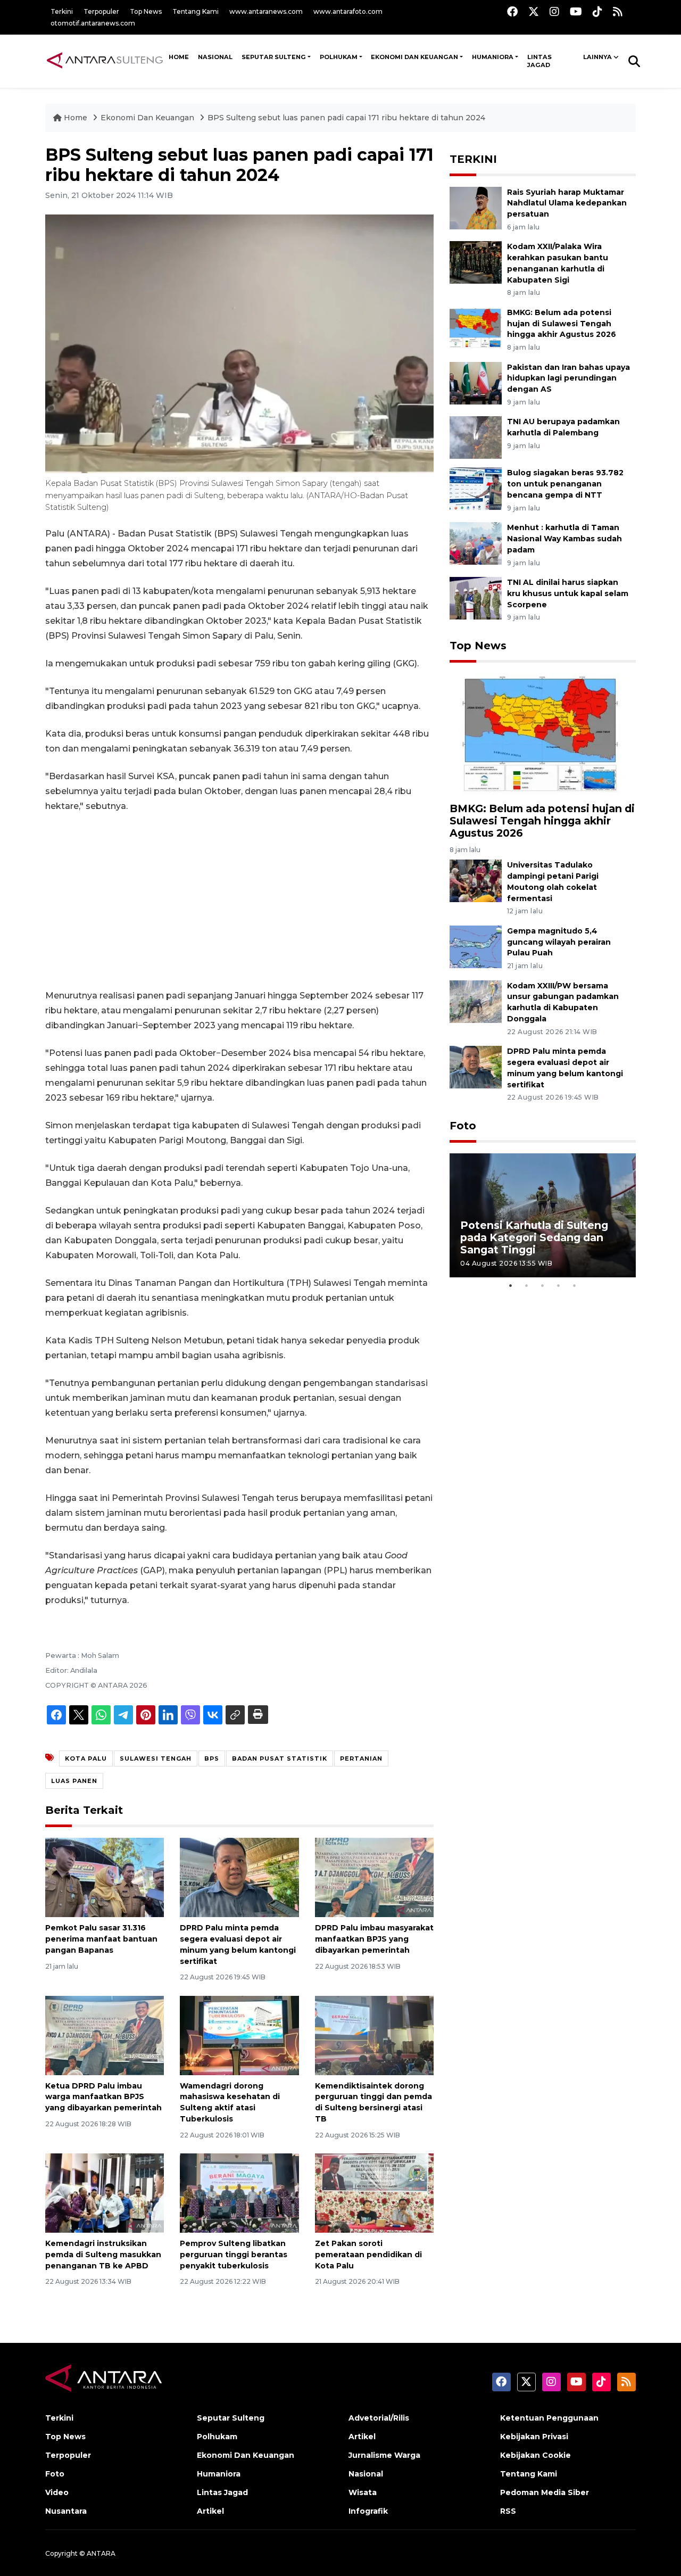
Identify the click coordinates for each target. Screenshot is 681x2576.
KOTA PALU (86, 1758)
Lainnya (597, 57)
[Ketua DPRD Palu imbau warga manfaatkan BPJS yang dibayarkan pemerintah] (105, 2034)
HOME (179, 57)
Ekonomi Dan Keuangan (414, 57)
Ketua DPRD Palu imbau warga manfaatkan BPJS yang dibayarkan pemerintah (103, 2097)
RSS (508, 2511)
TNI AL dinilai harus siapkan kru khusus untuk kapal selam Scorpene (568, 593)
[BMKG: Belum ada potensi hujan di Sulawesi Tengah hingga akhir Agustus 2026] (476, 328)
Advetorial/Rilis (379, 2418)
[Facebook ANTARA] (512, 11)
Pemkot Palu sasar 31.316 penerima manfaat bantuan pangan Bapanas (101, 1939)
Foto (463, 1126)
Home (76, 118)
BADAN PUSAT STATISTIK (280, 1758)
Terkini (62, 11)
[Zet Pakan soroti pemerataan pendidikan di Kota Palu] (374, 2193)
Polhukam (339, 57)
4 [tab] (559, 1285)
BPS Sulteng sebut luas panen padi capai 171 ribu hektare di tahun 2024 (346, 118)
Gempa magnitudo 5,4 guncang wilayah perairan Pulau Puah (559, 942)
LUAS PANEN (74, 1781)
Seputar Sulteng (274, 57)
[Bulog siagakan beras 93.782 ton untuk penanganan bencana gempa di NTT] (476, 488)
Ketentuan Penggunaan (549, 2418)
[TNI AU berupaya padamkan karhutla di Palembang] (476, 437)
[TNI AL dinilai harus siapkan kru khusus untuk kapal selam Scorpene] (476, 597)
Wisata (363, 2492)
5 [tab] (575, 1285)
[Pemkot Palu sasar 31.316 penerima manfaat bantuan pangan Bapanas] (105, 1877)
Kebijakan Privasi (534, 2437)
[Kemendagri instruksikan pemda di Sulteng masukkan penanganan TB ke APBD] (105, 2193)
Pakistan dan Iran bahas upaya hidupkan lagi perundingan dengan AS (568, 378)
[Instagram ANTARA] (554, 11)
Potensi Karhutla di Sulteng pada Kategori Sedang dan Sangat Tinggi (534, 1237)
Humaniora (493, 57)
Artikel (210, 2511)
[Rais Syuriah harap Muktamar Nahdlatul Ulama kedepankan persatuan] (476, 207)
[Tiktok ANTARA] (597, 11)
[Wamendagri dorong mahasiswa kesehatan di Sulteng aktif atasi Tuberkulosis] (239, 2034)
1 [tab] (511, 1285)
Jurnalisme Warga (384, 2455)
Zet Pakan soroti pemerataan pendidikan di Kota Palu (368, 2255)
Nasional (366, 2474)
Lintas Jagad (539, 61)
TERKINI (473, 159)
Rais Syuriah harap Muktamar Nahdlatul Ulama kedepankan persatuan (567, 203)
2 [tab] (527, 1285)
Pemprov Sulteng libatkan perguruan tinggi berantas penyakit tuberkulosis (234, 2255)
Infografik (368, 2511)
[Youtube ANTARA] (576, 11)
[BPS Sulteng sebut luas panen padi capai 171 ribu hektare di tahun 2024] (543, 735)
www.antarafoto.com (348, 11)
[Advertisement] (239, 901)
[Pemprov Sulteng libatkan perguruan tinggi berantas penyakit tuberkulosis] (239, 2193)
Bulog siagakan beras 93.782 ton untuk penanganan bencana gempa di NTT (565, 484)
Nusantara (66, 2511)
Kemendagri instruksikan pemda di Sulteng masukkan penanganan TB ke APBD (103, 2255)
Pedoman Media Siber (545, 2492)
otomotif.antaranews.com (93, 23)
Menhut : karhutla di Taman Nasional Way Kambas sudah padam (564, 539)
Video (57, 2492)
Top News (146, 11)
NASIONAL (215, 57)
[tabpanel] (543, 1215)
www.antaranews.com (266, 11)
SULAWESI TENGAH (156, 1758)
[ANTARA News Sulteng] (105, 61)
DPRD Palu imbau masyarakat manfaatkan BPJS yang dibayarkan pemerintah (374, 1939)
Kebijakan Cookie (535, 2455)
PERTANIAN (361, 1758)
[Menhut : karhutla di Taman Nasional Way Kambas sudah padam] (476, 543)
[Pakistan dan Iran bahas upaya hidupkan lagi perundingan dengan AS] (476, 382)
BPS (212, 1758)
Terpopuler (101, 11)
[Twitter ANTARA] (534, 11)
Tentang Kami (196, 11)
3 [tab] (543, 1285)
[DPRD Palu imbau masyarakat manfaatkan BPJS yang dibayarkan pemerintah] (374, 1877)
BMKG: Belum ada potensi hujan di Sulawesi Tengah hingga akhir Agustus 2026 (562, 324)
